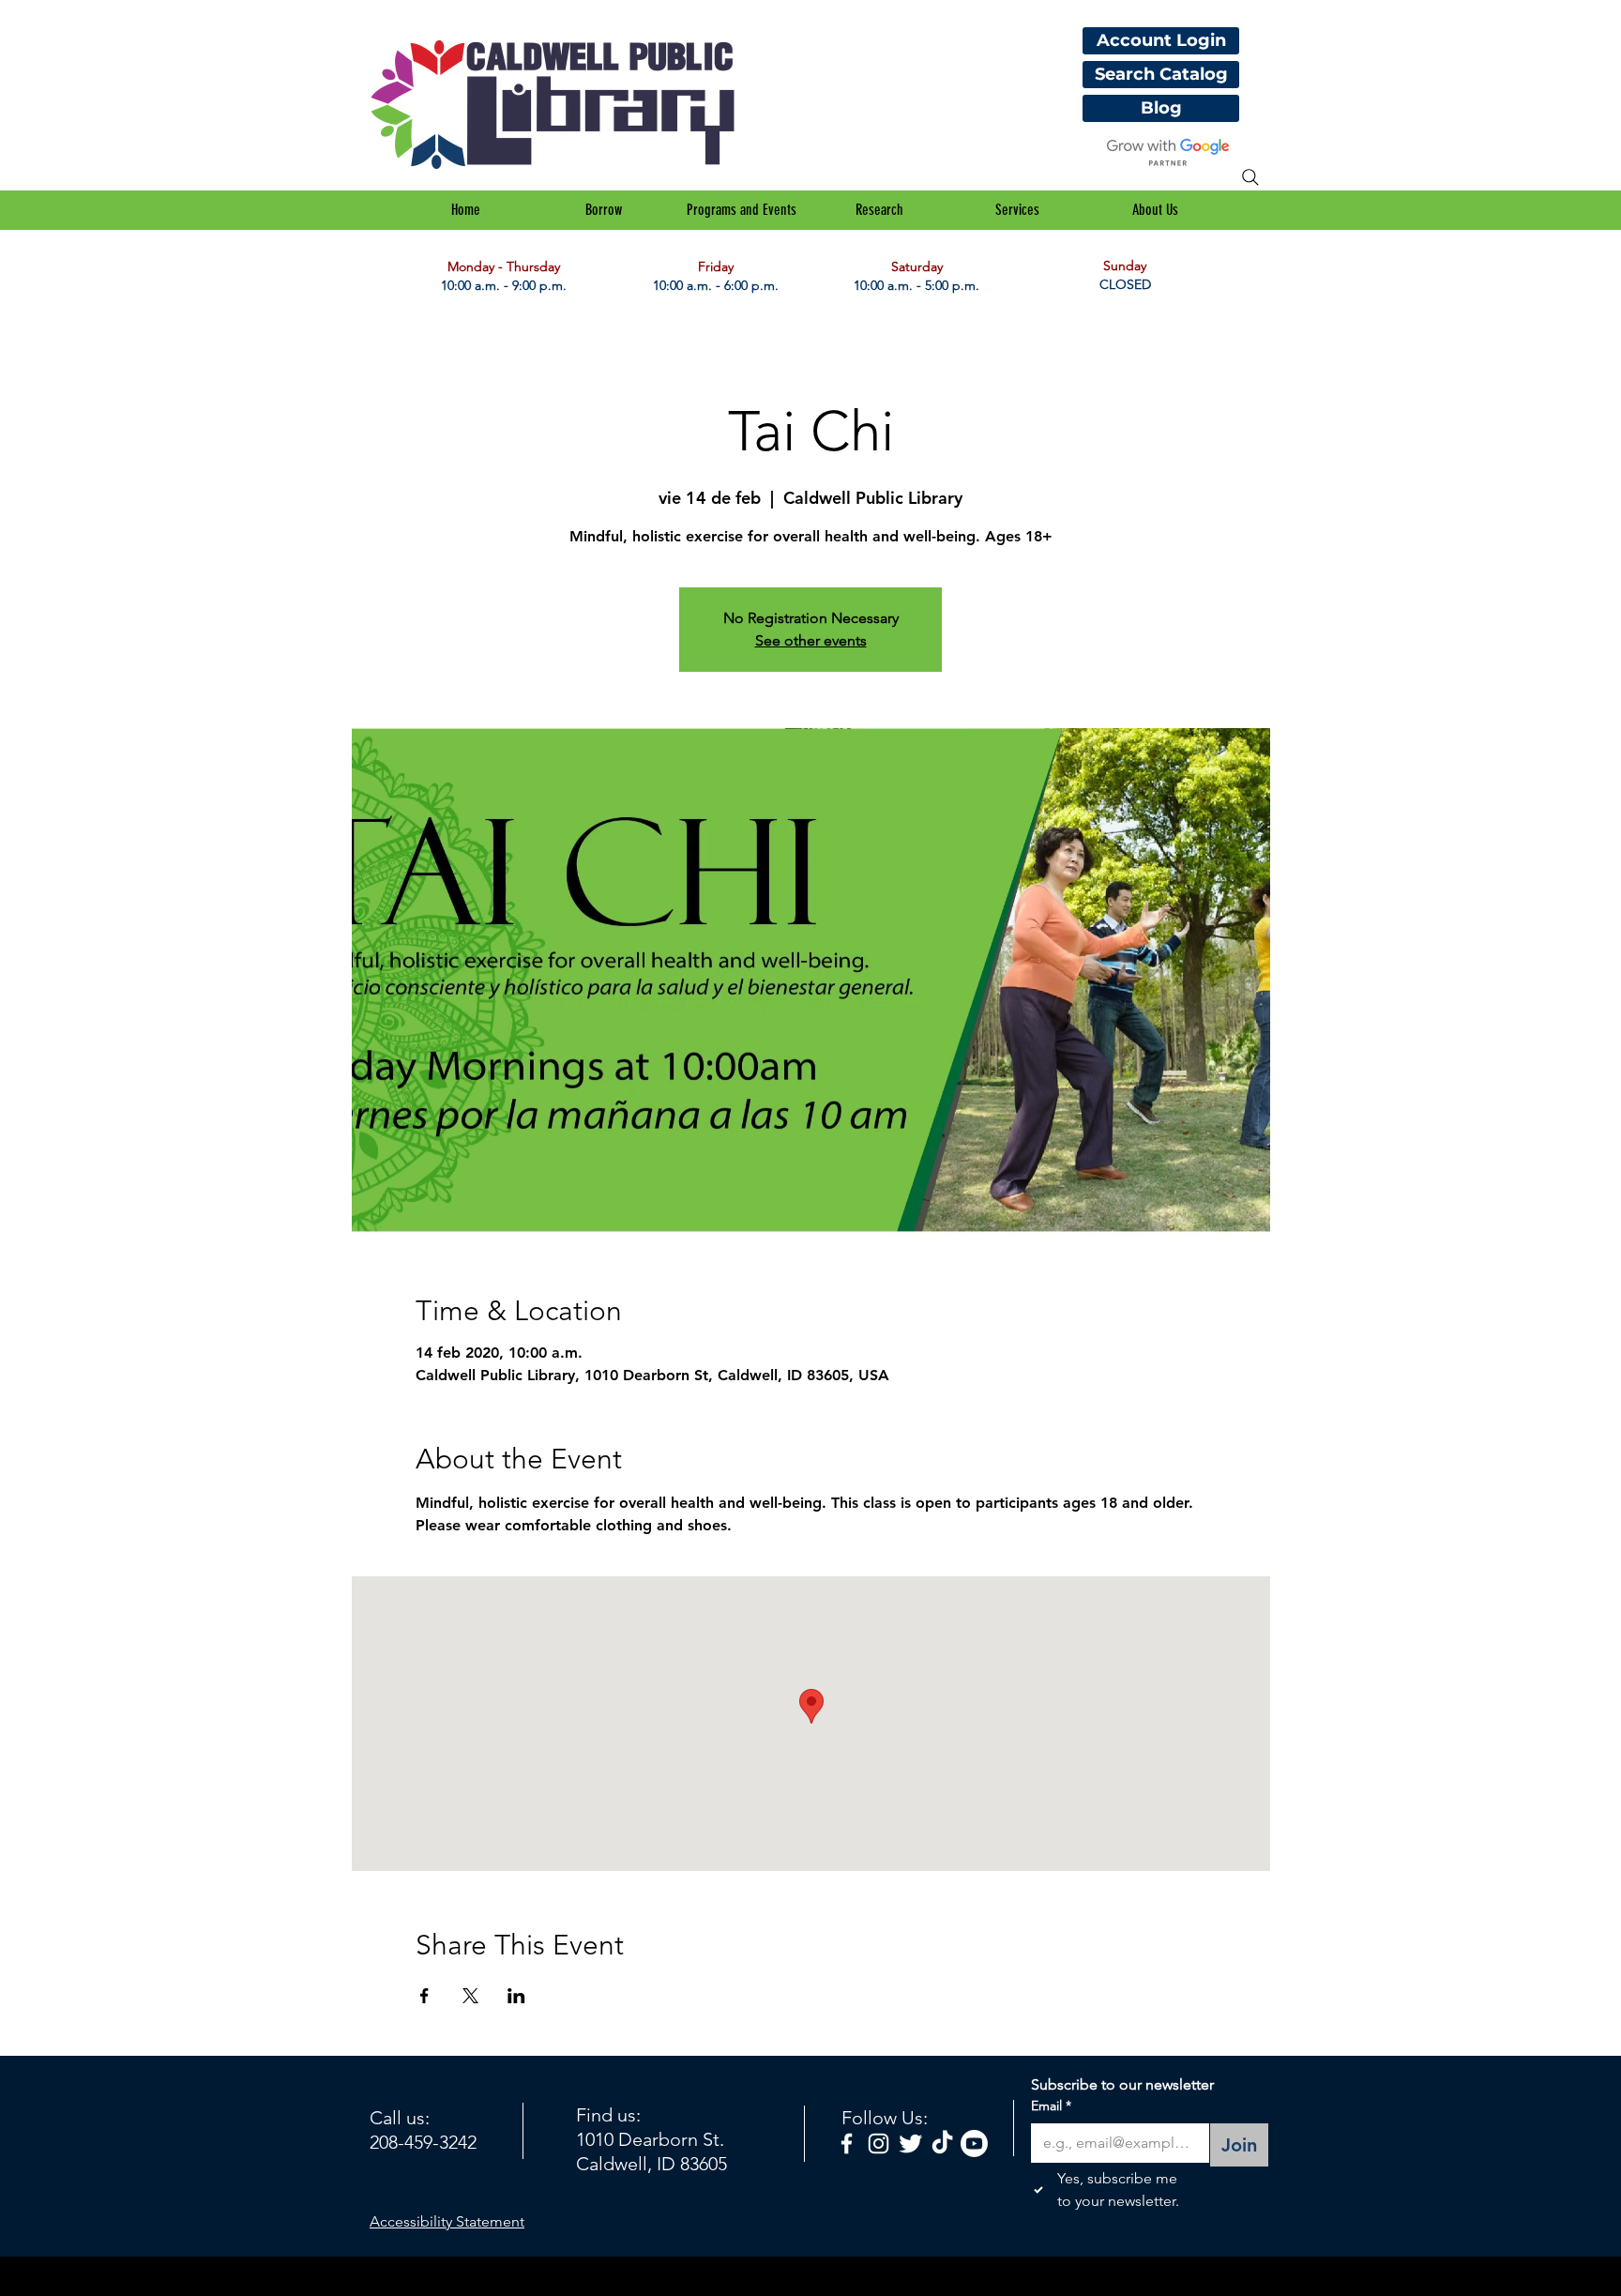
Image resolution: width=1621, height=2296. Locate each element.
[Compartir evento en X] (470, 1996)
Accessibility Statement (447, 2221)
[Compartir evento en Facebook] (424, 1996)
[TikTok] (942, 2144)
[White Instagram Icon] (879, 2144)
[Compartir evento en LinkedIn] (516, 1996)
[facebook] (847, 2144)
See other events (811, 640)
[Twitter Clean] (910, 2144)
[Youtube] (974, 2144)
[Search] (1250, 177)
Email (1051, 2106)
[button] (604, 210)
